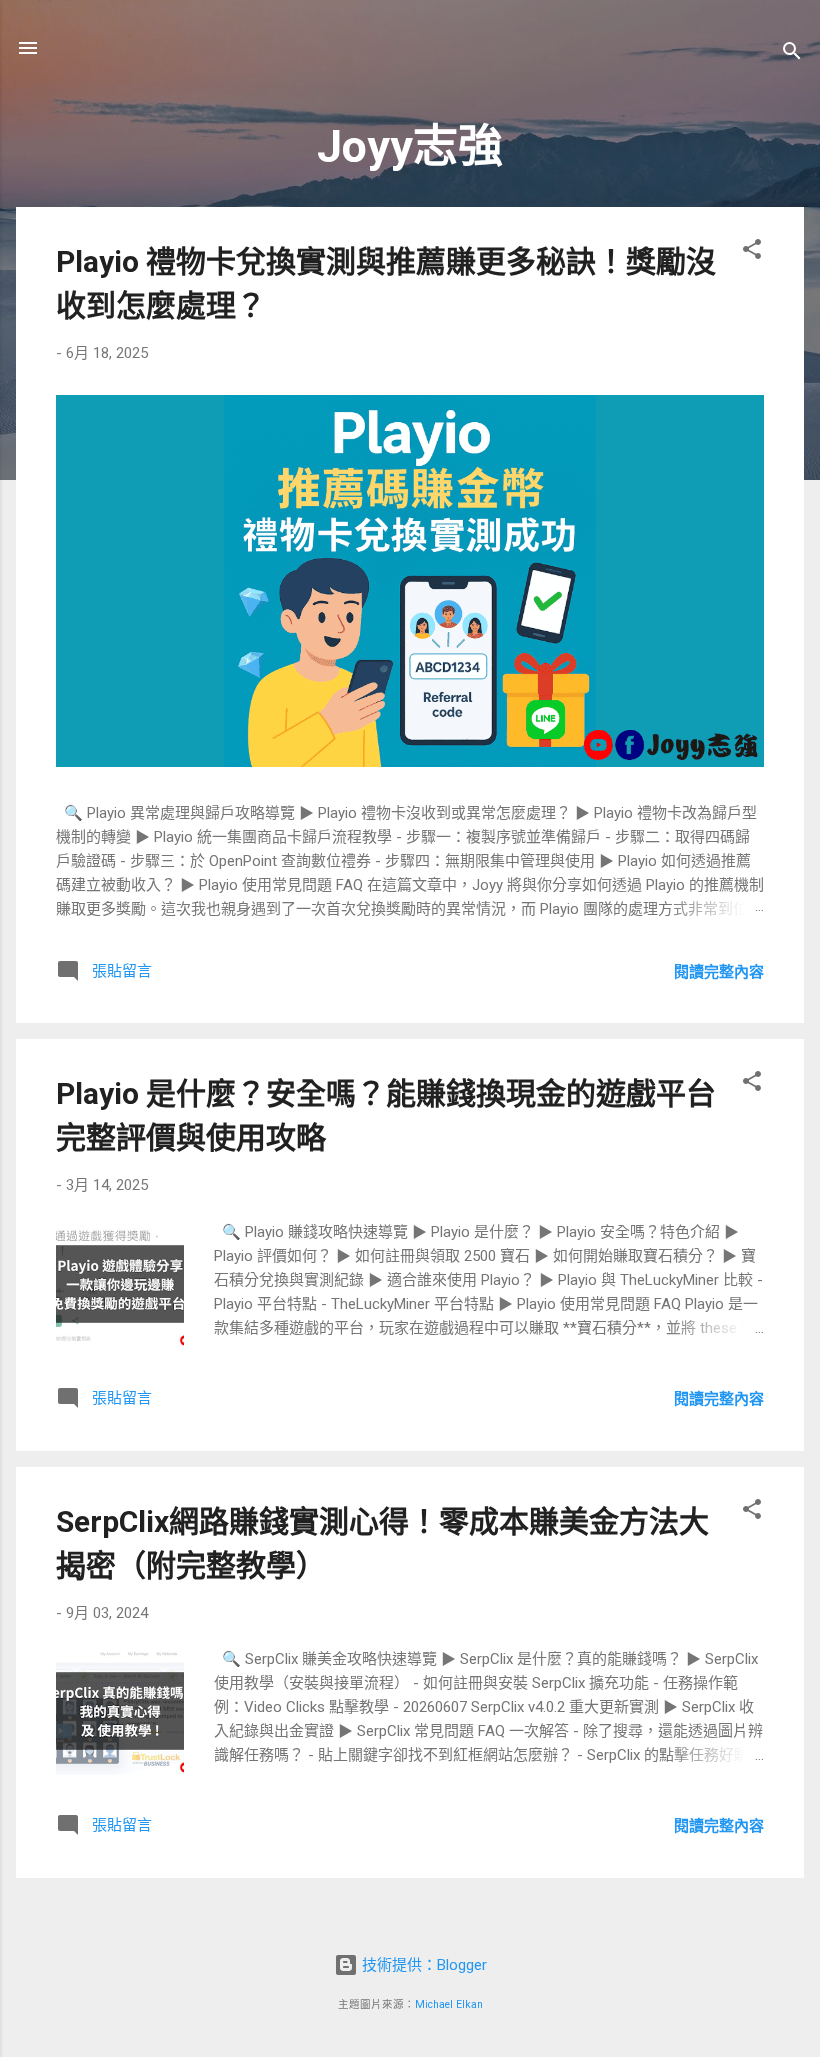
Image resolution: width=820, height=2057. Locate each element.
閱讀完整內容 (719, 972)
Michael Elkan (449, 2004)
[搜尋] (792, 54)
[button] (752, 252)
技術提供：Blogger (422, 1965)
